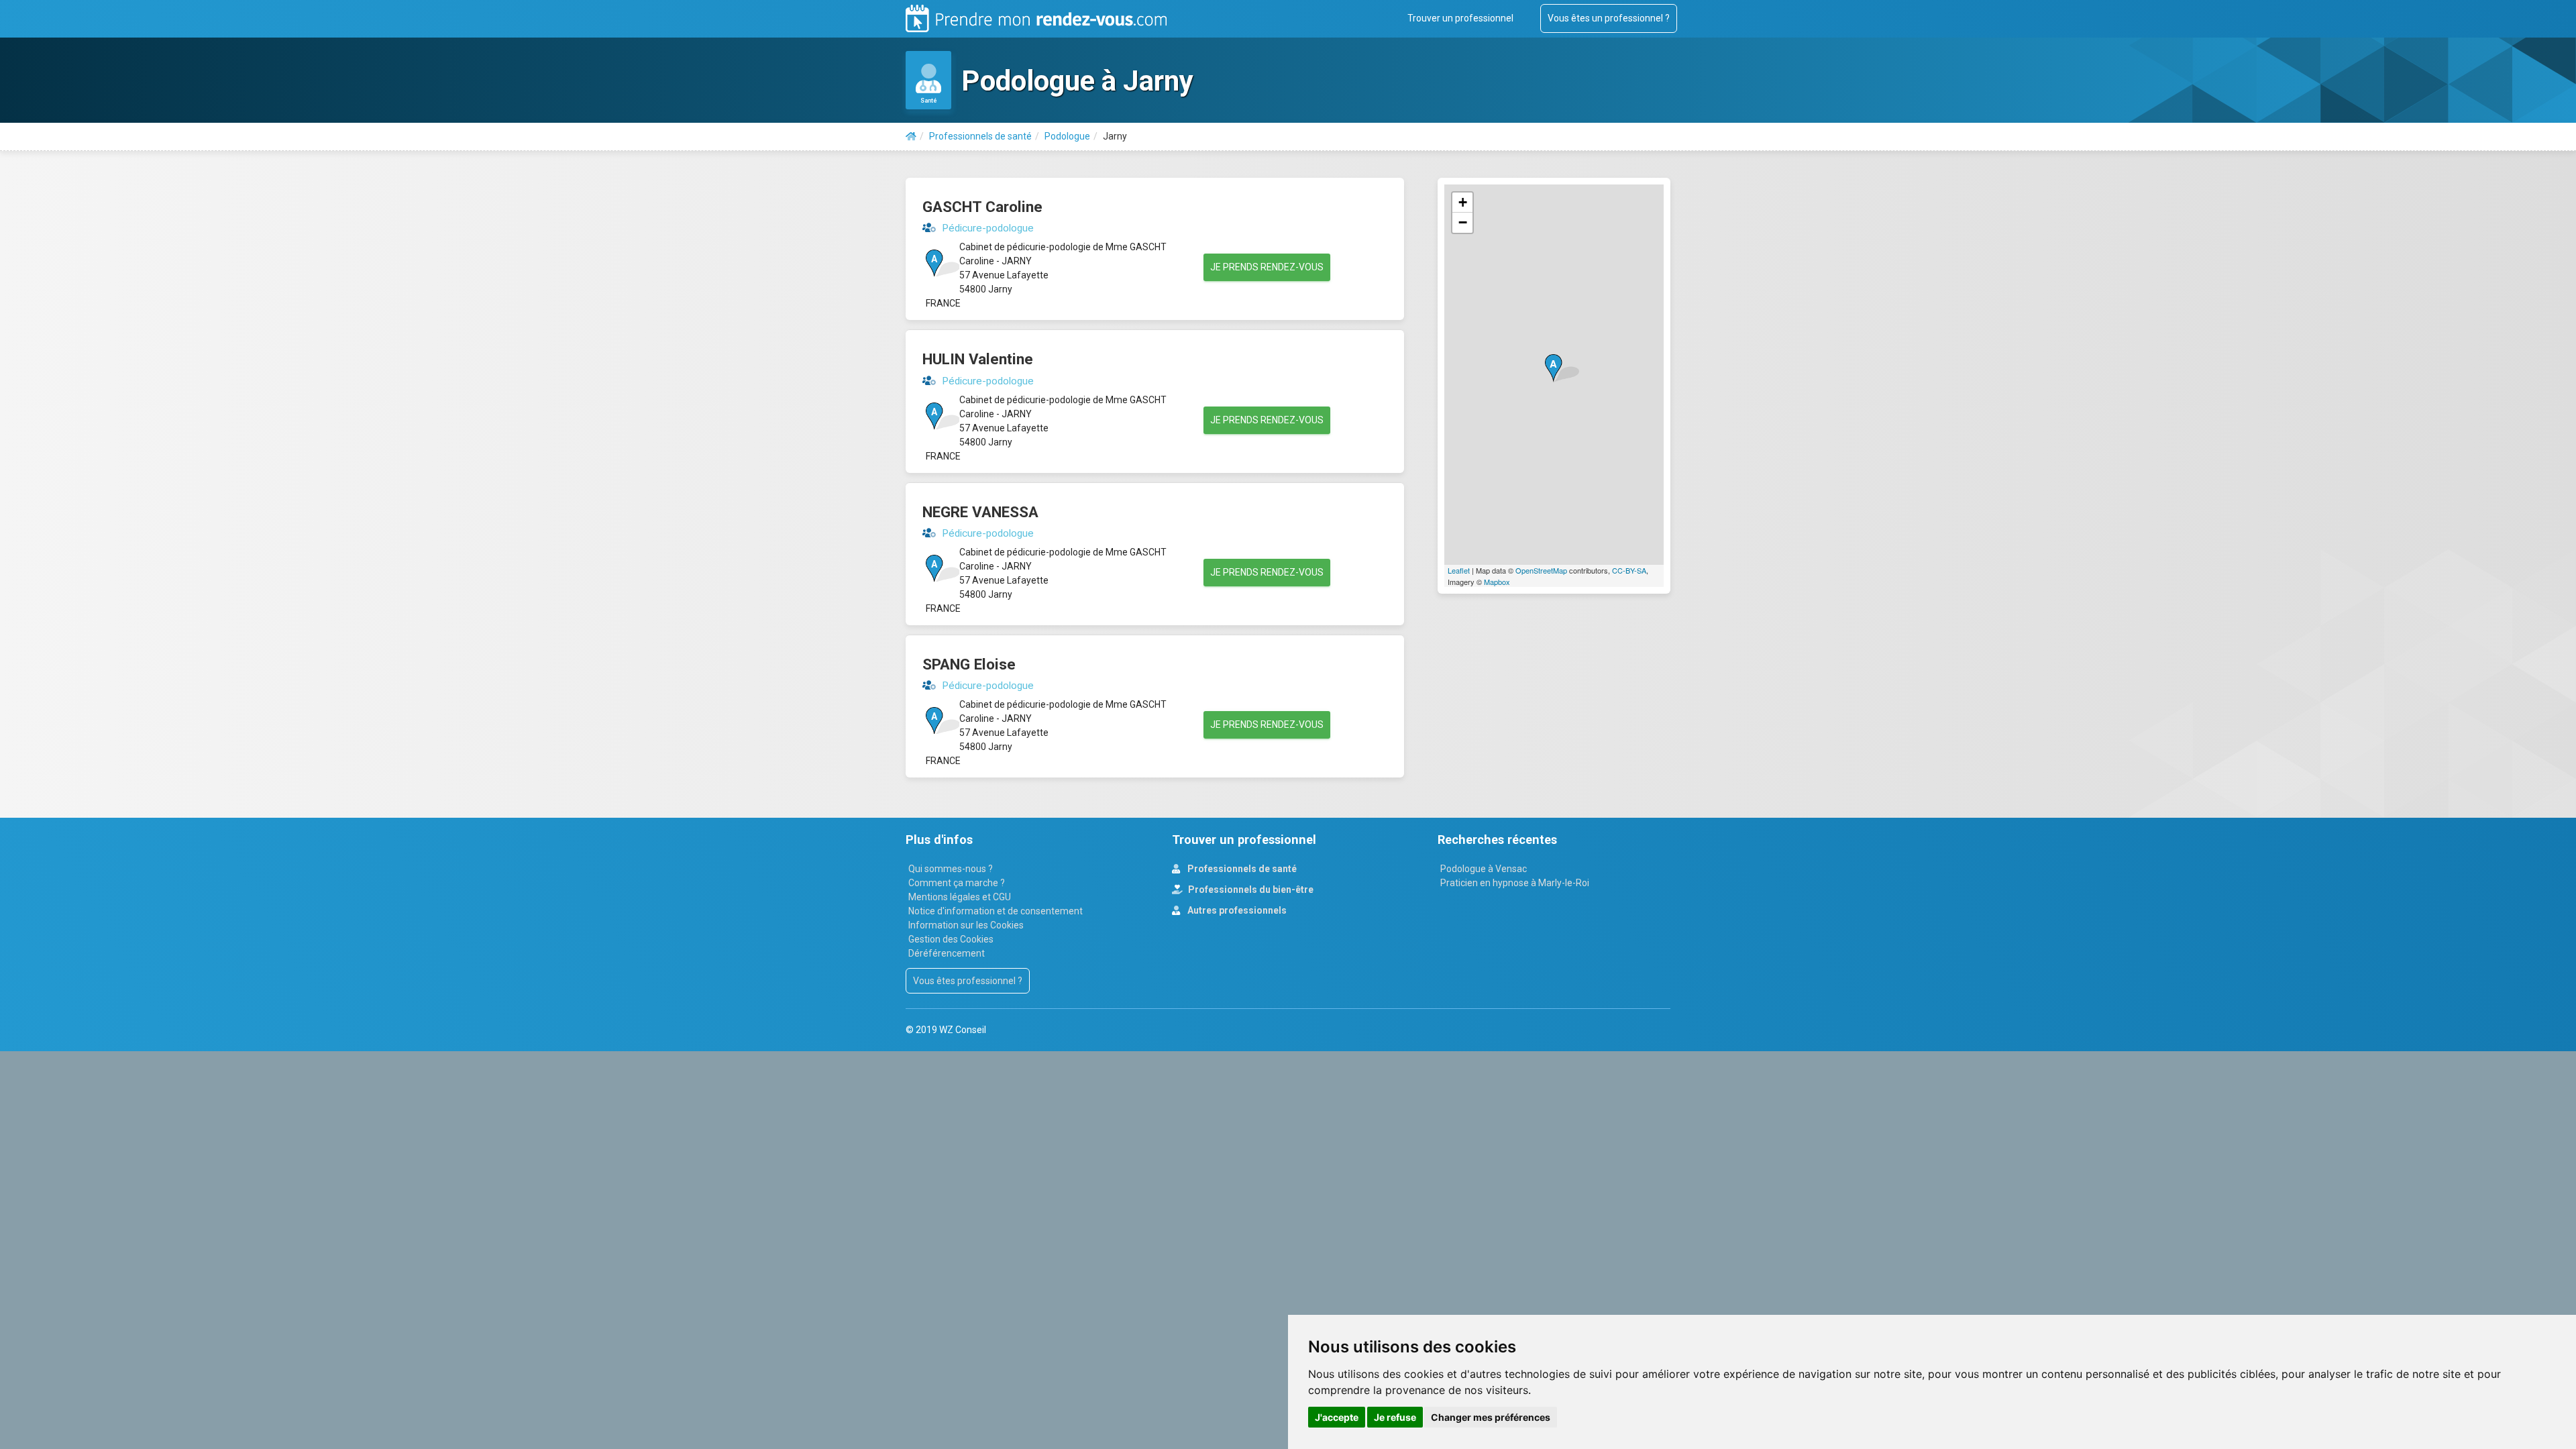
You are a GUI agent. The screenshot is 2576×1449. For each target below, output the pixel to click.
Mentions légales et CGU (960, 897)
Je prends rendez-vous (1267, 267)
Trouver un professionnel (1460, 18)
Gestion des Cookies (951, 939)
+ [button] (1463, 202)
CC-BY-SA (1629, 570)
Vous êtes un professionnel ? (1609, 18)
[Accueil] (911, 136)
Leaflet (1459, 570)
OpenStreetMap (1541, 570)
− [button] (1463, 222)
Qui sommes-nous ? (951, 869)
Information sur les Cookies (966, 925)
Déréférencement (947, 953)
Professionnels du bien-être (1250, 890)
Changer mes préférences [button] (1491, 1417)
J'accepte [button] (1337, 1417)
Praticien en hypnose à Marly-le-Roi (1515, 883)
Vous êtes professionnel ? (968, 981)
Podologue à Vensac (1484, 869)
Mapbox (1497, 582)
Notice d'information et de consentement (996, 911)
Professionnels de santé (1241, 869)
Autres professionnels (1236, 910)
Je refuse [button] (1395, 1417)
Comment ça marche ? (957, 883)
